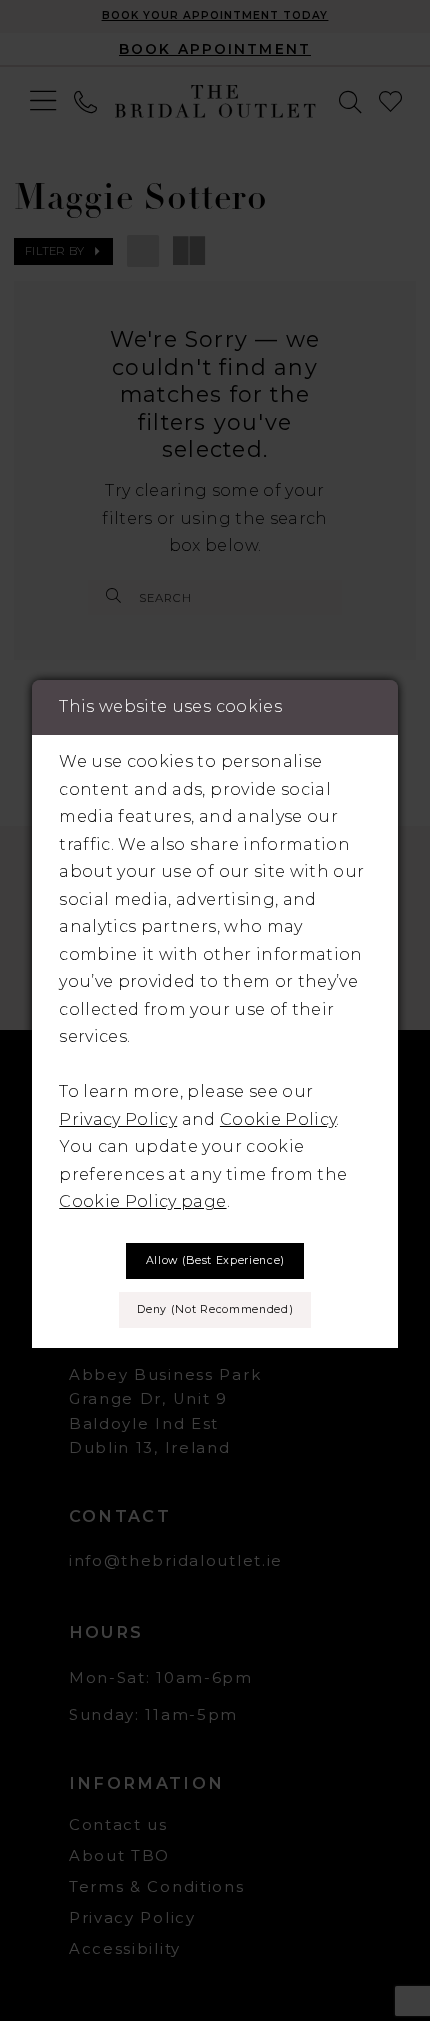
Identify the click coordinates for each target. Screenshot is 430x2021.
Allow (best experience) (215, 1260)
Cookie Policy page (142, 1201)
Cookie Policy (278, 1119)
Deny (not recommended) (215, 1309)
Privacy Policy (118, 1119)
